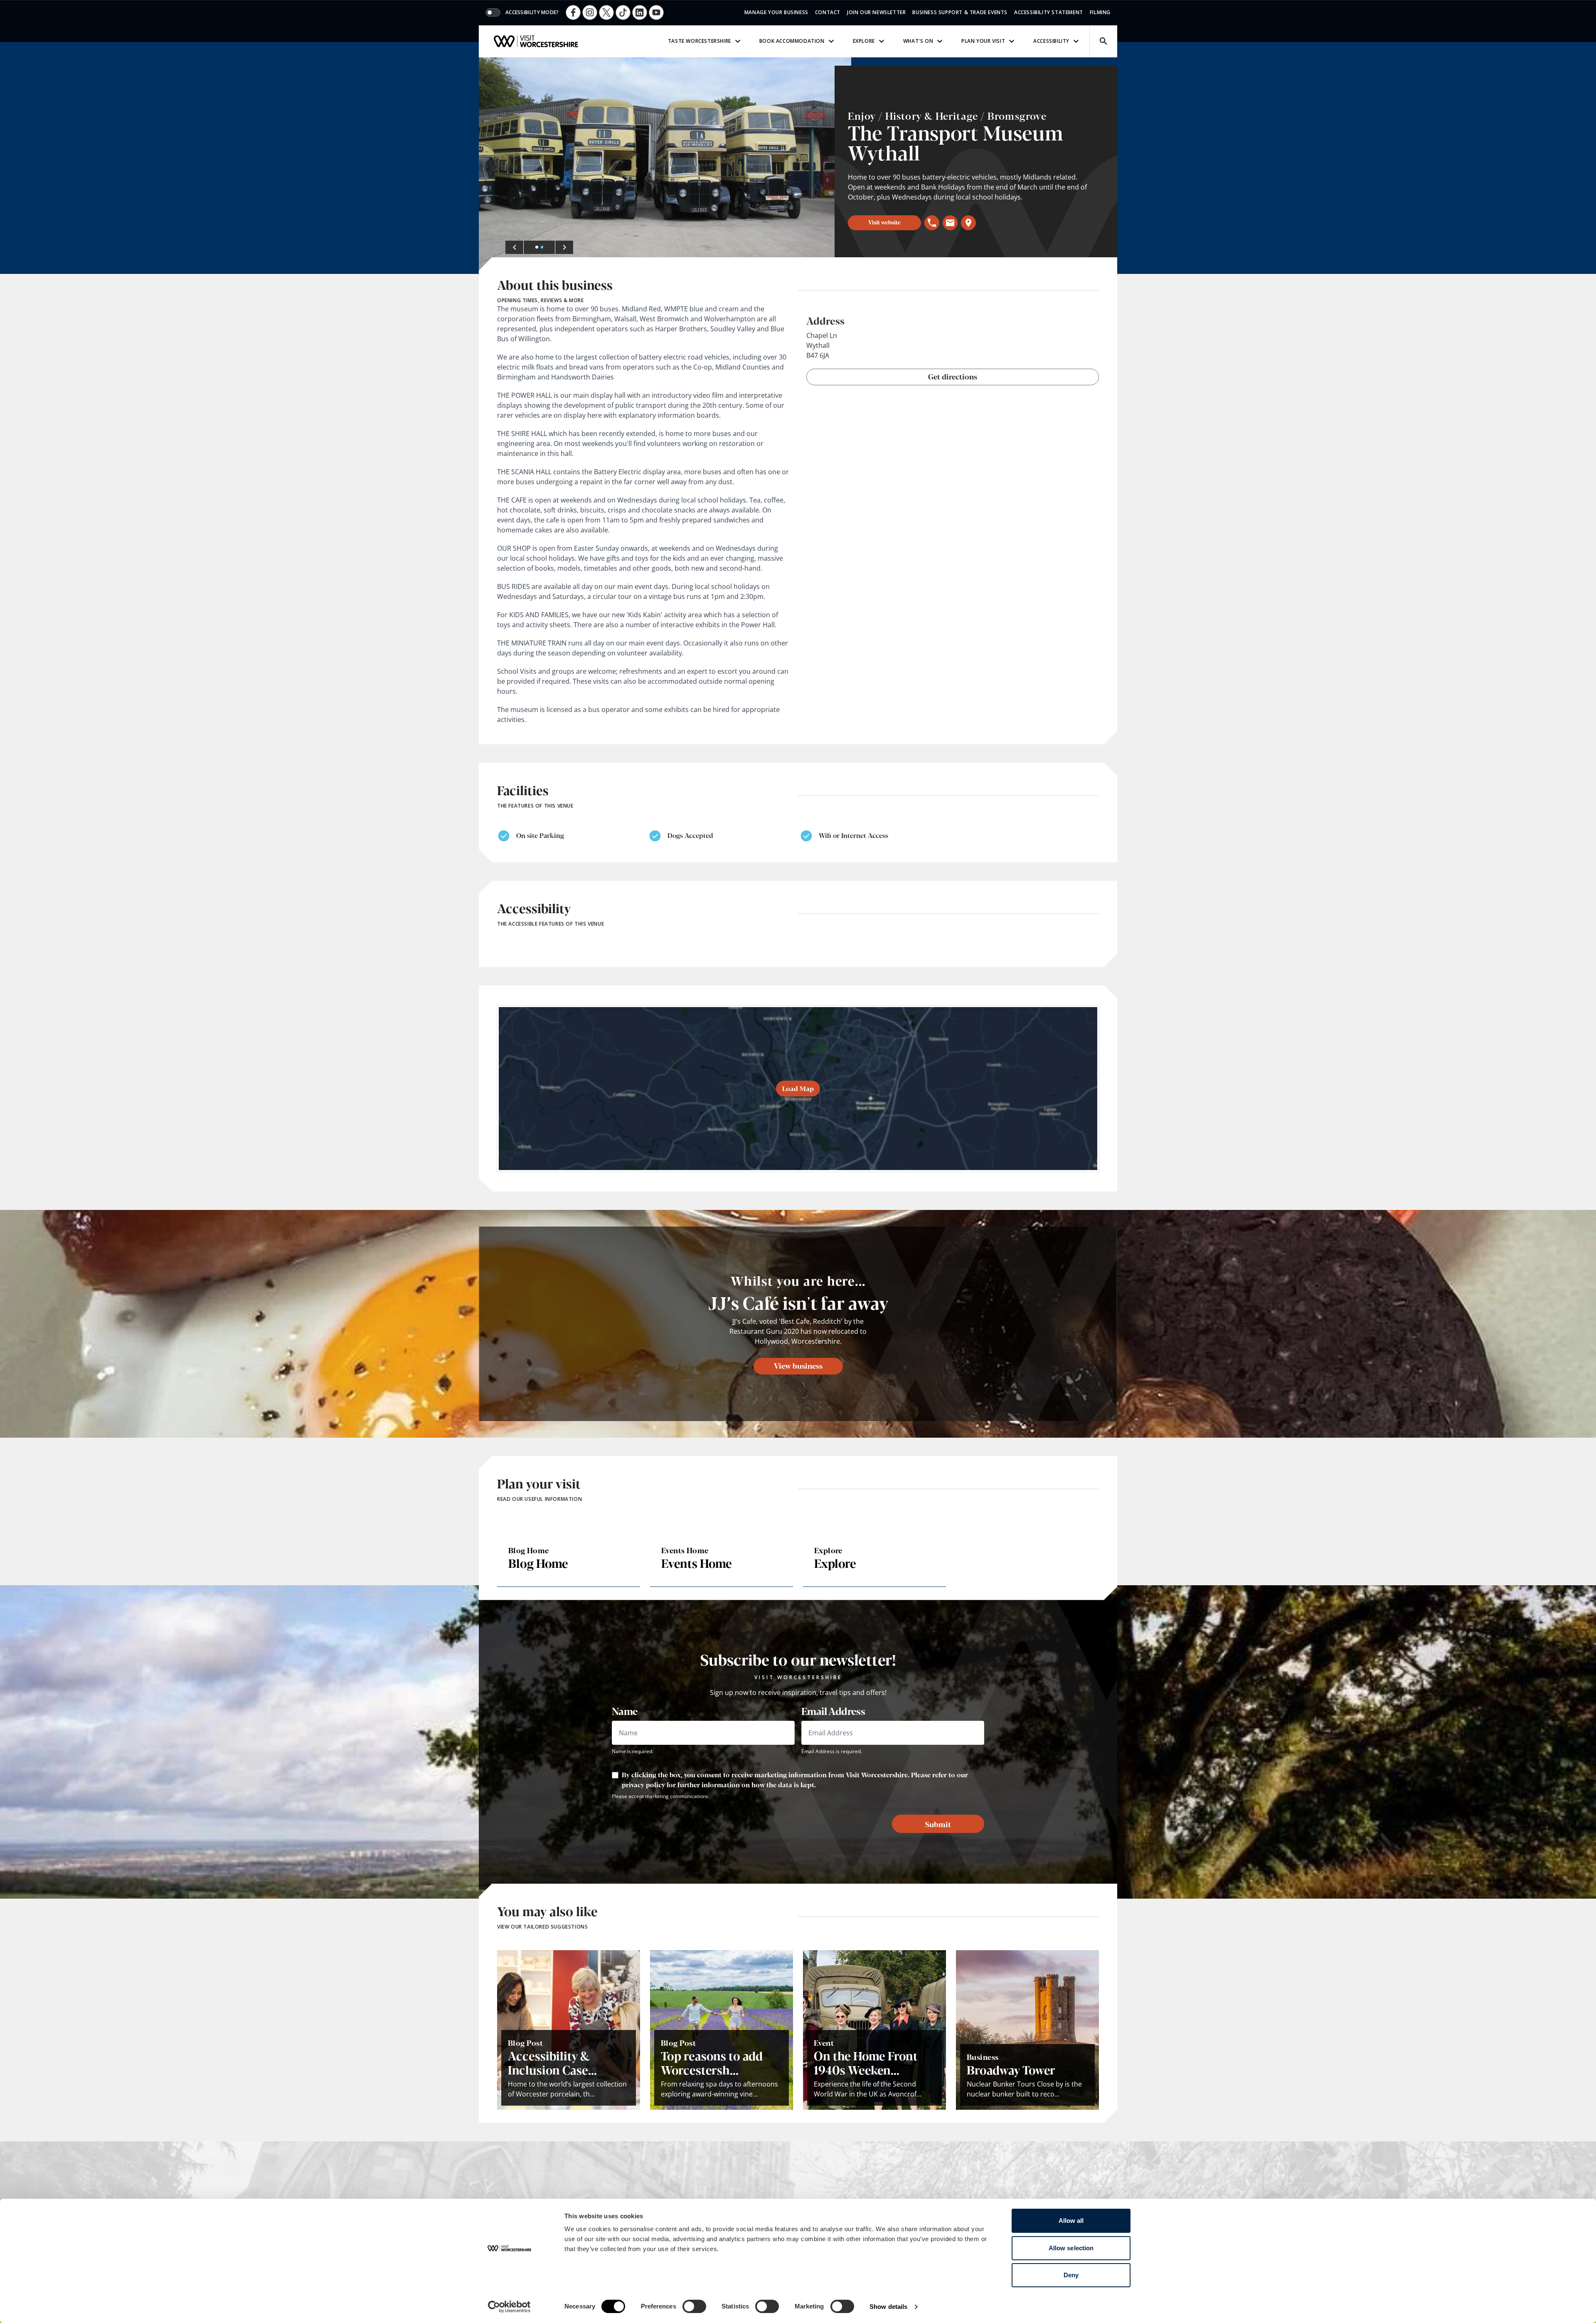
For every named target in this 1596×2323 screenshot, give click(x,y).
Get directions (953, 376)
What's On (918, 41)
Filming (1100, 12)
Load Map (798, 1088)
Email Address (833, 1711)
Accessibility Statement (1049, 12)
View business (798, 1365)
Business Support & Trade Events (960, 12)
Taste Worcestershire (699, 41)
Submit (938, 1824)
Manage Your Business (776, 12)
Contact (828, 12)
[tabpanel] (665, 166)
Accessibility (1051, 41)
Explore (864, 41)
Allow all (1071, 2221)
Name (625, 1711)
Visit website (884, 222)
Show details (888, 2307)
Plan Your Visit (983, 41)
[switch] (694, 2306)
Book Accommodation (792, 41)
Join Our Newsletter (876, 12)
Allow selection (1071, 2248)
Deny (1071, 2275)
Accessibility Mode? (532, 12)
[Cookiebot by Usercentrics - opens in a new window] (509, 2307)
